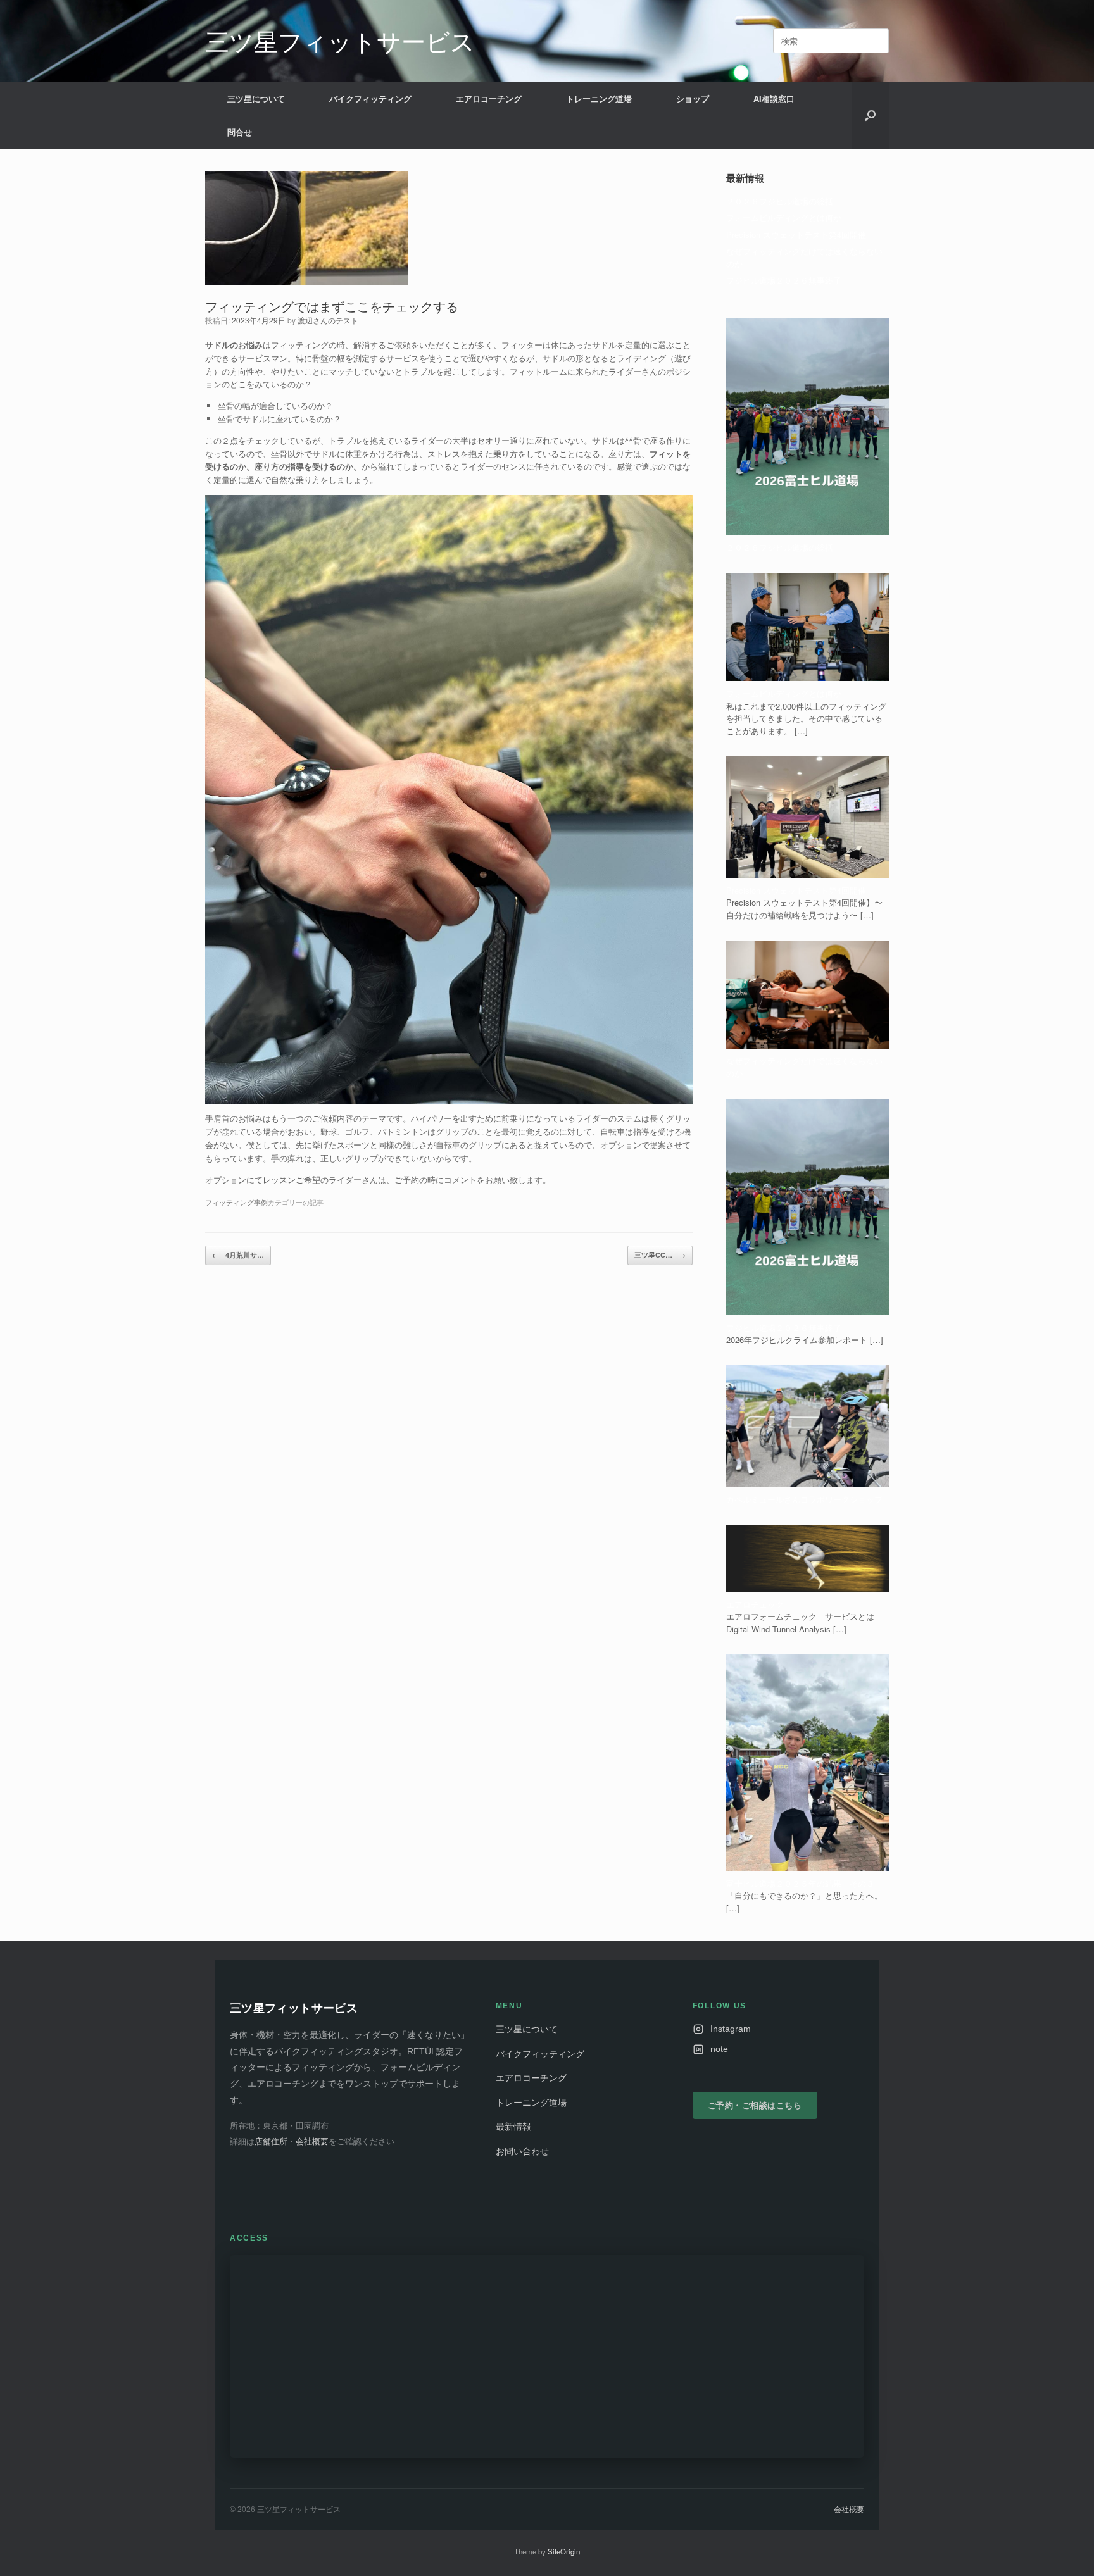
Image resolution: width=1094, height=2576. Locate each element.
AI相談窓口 (774, 98)
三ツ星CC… (660, 1255)
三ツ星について (256, 98)
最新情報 (513, 2127)
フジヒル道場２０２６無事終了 (784, 280)
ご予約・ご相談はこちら (755, 2105)
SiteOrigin (564, 2551)
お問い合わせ (522, 2152)
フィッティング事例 (236, 1202)
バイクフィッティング (370, 98)
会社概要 (312, 2141)
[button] (870, 115)
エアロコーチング (489, 98)
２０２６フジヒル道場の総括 (780, 201)
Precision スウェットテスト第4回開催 (796, 234)
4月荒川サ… (238, 1255)
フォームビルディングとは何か (784, 217)
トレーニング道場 (599, 98)
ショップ (693, 98)
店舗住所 (271, 2141)
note (719, 2049)
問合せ (240, 132)
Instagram (731, 2029)
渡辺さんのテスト (328, 320)
